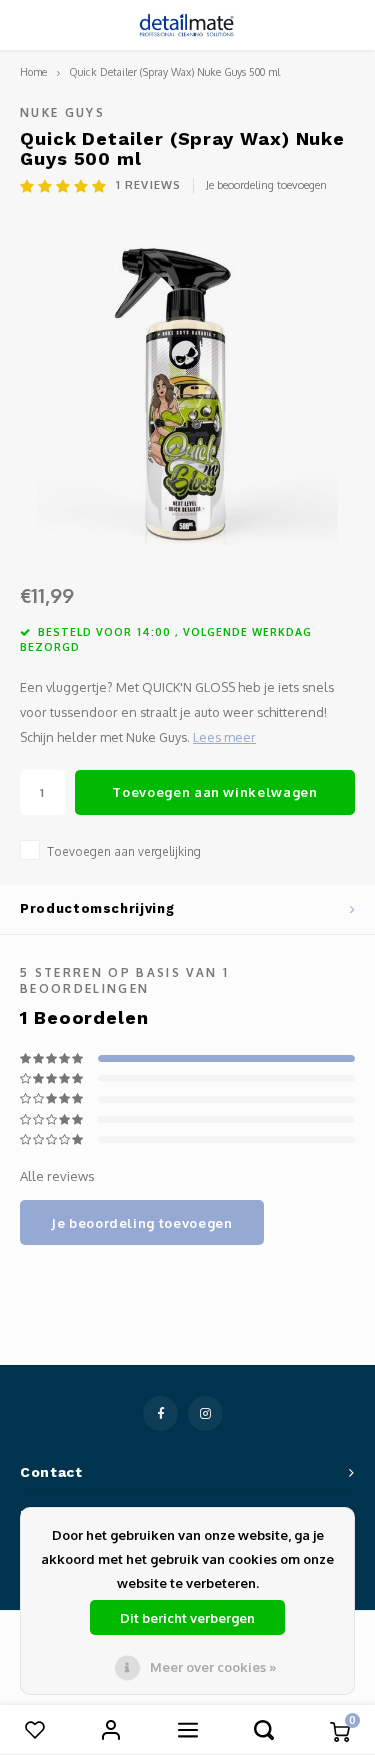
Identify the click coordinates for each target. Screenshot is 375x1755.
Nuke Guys (62, 112)
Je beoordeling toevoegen (266, 185)
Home (33, 71)
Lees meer (224, 737)
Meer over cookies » (213, 1667)
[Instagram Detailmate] (205, 1413)
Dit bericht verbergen (187, 1618)
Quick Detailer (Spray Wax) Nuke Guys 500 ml (175, 71)
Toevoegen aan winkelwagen (214, 792)
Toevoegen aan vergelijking (124, 851)
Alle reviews (57, 1176)
